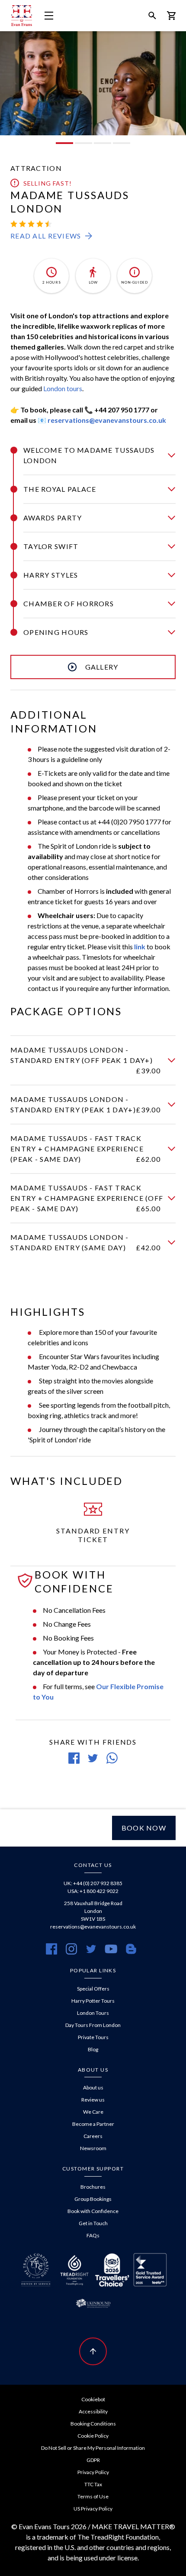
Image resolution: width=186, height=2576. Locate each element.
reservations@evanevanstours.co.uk (107, 420)
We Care (93, 2112)
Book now (144, 1828)
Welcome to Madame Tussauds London (89, 455)
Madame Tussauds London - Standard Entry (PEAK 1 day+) (85, 1104)
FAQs (93, 2235)
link (140, 946)
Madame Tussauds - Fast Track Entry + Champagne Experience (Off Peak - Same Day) (87, 1198)
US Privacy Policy (93, 2509)
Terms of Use (93, 2496)
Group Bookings (93, 2199)
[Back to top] (93, 2351)
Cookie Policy (93, 2436)
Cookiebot (93, 2399)
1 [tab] (64, 143)
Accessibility (93, 2411)
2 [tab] (83, 143)
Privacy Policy (93, 2472)
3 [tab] (103, 143)
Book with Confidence (93, 2211)
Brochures (93, 2187)
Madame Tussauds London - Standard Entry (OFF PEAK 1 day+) (85, 1060)
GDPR (93, 2460)
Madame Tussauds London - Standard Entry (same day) (85, 1242)
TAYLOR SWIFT (51, 546)
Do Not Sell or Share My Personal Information (93, 2448)
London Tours (93, 2013)
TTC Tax (93, 2484)
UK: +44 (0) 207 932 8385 (93, 1883)
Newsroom (93, 2148)
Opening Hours (56, 632)
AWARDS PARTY (53, 518)
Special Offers (93, 1989)
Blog (93, 2049)
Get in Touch (93, 2223)
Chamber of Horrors (69, 603)
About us (93, 2087)
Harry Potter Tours (93, 2001)
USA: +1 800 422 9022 (93, 1891)
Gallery (102, 667)
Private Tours (93, 2037)
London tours (63, 388)
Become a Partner (93, 2124)
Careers (93, 2136)
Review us (93, 2100)
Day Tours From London (93, 2025)
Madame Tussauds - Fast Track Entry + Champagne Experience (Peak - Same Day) (85, 1149)
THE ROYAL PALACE (60, 489)
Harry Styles (51, 575)
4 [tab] (122, 143)
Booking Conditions (93, 2424)
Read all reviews (46, 236)
